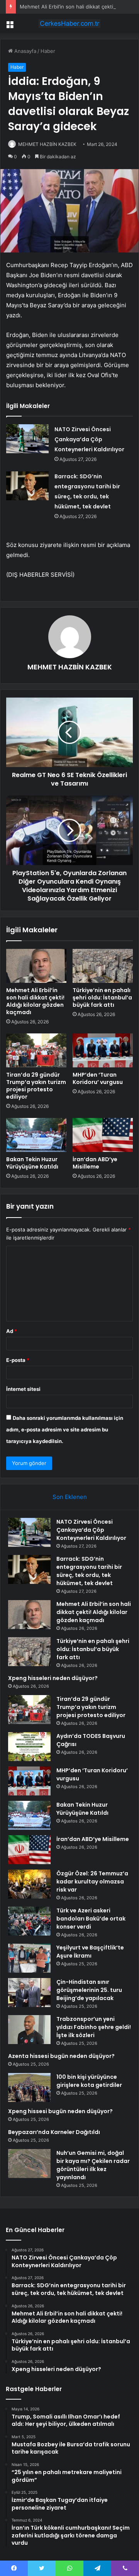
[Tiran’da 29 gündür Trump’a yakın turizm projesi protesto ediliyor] (36, 1050)
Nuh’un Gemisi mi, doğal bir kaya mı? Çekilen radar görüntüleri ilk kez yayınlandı (93, 2165)
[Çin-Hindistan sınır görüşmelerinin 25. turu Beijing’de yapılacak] (29, 1993)
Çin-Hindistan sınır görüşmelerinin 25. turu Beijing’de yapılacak (89, 1990)
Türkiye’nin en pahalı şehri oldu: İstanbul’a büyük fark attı (102, 998)
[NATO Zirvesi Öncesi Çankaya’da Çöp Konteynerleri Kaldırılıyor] (27, 439)
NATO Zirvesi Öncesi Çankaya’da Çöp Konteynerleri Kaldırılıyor (89, 439)
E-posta (18, 1360)
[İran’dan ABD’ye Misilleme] (103, 1135)
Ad (12, 1331)
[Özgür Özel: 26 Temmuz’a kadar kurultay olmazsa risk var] (29, 1884)
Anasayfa (25, 51)
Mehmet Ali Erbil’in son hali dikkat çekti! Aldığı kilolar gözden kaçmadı (35, 1001)
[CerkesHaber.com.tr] (69, 24)
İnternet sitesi (23, 1389)
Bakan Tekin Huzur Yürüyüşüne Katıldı (32, 1163)
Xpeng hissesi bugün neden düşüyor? (60, 2111)
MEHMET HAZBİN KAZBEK (47, 144)
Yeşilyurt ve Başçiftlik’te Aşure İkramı (90, 1952)
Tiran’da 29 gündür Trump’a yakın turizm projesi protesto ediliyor (36, 1086)
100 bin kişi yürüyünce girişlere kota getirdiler (89, 2081)
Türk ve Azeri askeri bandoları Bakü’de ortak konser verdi (91, 1919)
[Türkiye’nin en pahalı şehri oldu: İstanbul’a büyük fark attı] (103, 966)
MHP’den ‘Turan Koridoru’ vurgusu (98, 1078)
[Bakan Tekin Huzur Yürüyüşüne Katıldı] (36, 1135)
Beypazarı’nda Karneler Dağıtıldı (54, 2132)
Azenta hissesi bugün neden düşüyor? (61, 2056)
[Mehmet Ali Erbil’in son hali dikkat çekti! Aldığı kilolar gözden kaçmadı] (36, 966)
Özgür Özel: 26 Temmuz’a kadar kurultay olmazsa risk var (92, 1882)
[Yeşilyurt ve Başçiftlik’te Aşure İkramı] (29, 1958)
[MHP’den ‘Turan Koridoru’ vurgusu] (103, 1050)
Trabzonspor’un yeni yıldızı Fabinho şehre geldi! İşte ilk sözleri (94, 2027)
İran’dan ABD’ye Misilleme (95, 1163)
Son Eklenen (70, 1497)
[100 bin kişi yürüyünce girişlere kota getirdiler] (29, 2087)
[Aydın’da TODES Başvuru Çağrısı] (29, 1747)
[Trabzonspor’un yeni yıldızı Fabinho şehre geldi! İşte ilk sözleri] (29, 2030)
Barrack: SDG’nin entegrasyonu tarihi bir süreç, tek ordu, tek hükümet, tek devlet (89, 1571)
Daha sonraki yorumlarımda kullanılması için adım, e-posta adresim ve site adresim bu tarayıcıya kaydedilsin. (65, 1429)
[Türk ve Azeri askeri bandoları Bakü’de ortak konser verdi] (29, 1921)
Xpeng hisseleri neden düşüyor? (53, 1678)
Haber (48, 51)
